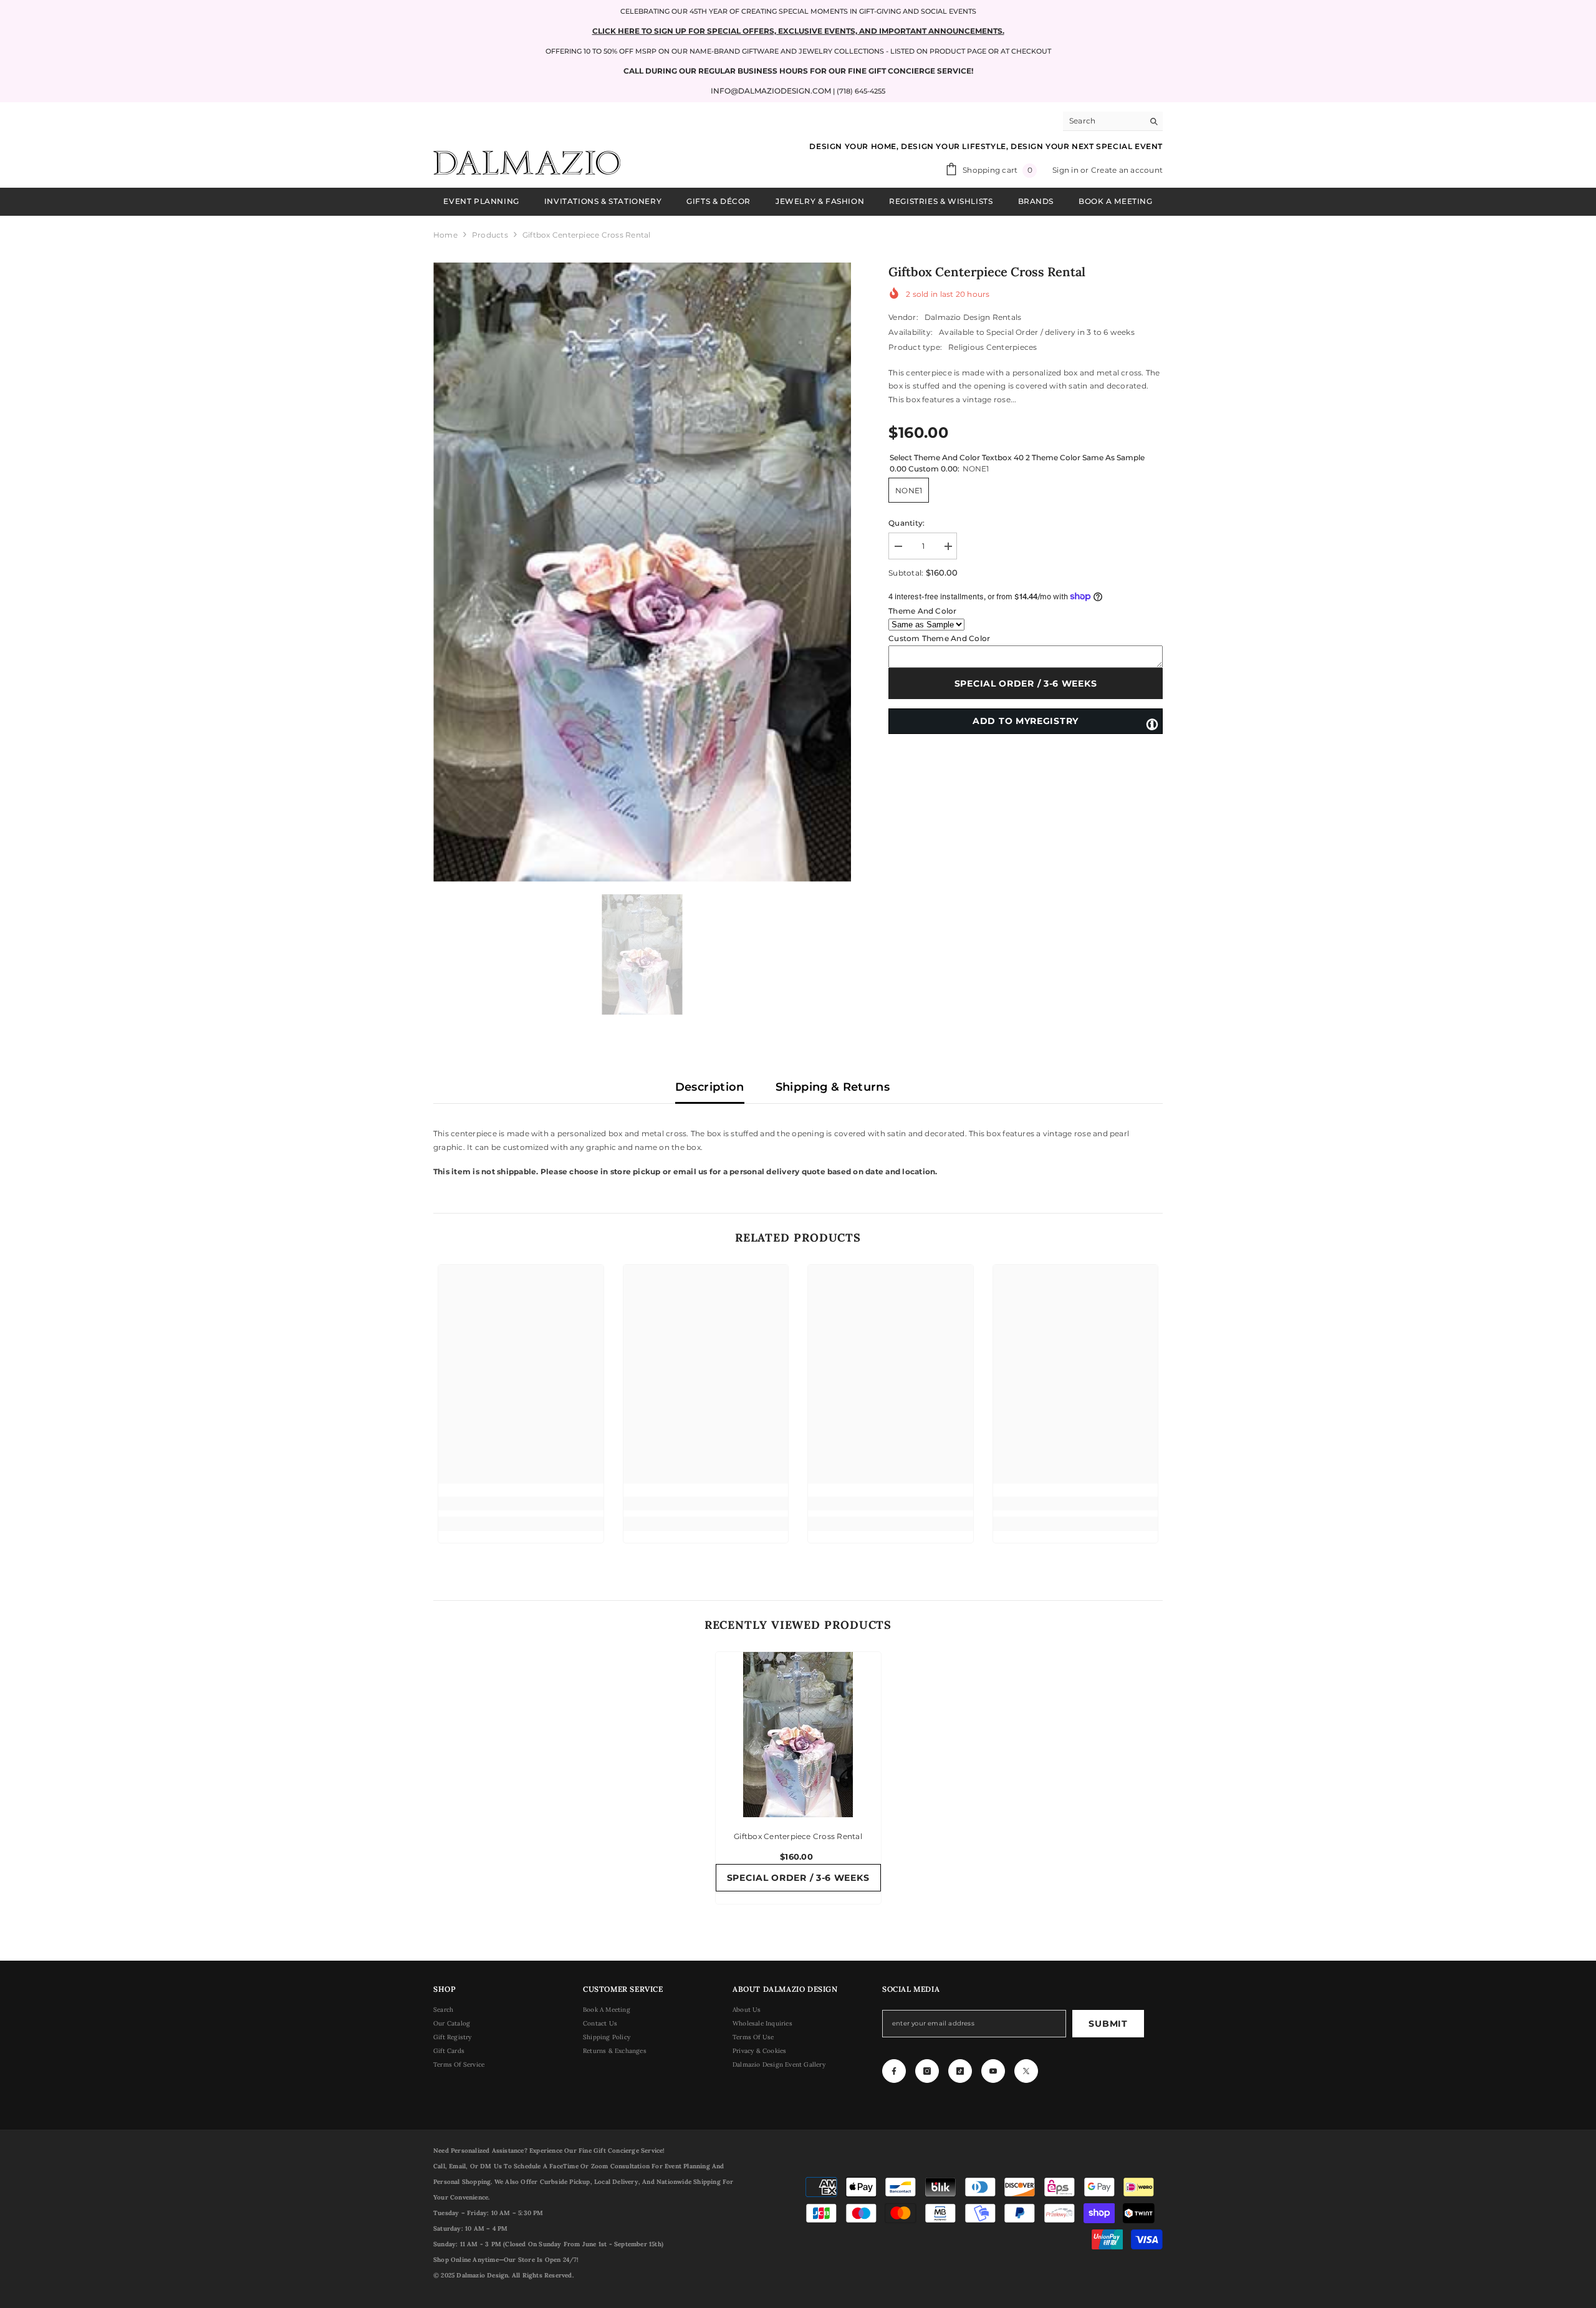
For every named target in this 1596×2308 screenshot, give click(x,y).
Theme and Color (923, 611)
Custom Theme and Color (939, 638)
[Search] (1113, 121)
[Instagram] (927, 2071)
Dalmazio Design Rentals (973, 317)
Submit (1108, 2024)
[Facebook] (894, 2071)
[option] (642, 572)
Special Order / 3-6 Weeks (1026, 683)
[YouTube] (993, 2071)
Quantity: (906, 523)
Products (490, 235)
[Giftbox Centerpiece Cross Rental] (798, 1735)
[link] (521, 1504)
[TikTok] (960, 2071)
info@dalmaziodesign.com (771, 91)
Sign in (1066, 170)
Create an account (1127, 170)
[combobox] (1103, 121)
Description (710, 1087)
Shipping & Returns (833, 1087)
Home (445, 235)
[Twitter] (1026, 2071)
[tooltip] (1152, 723)
